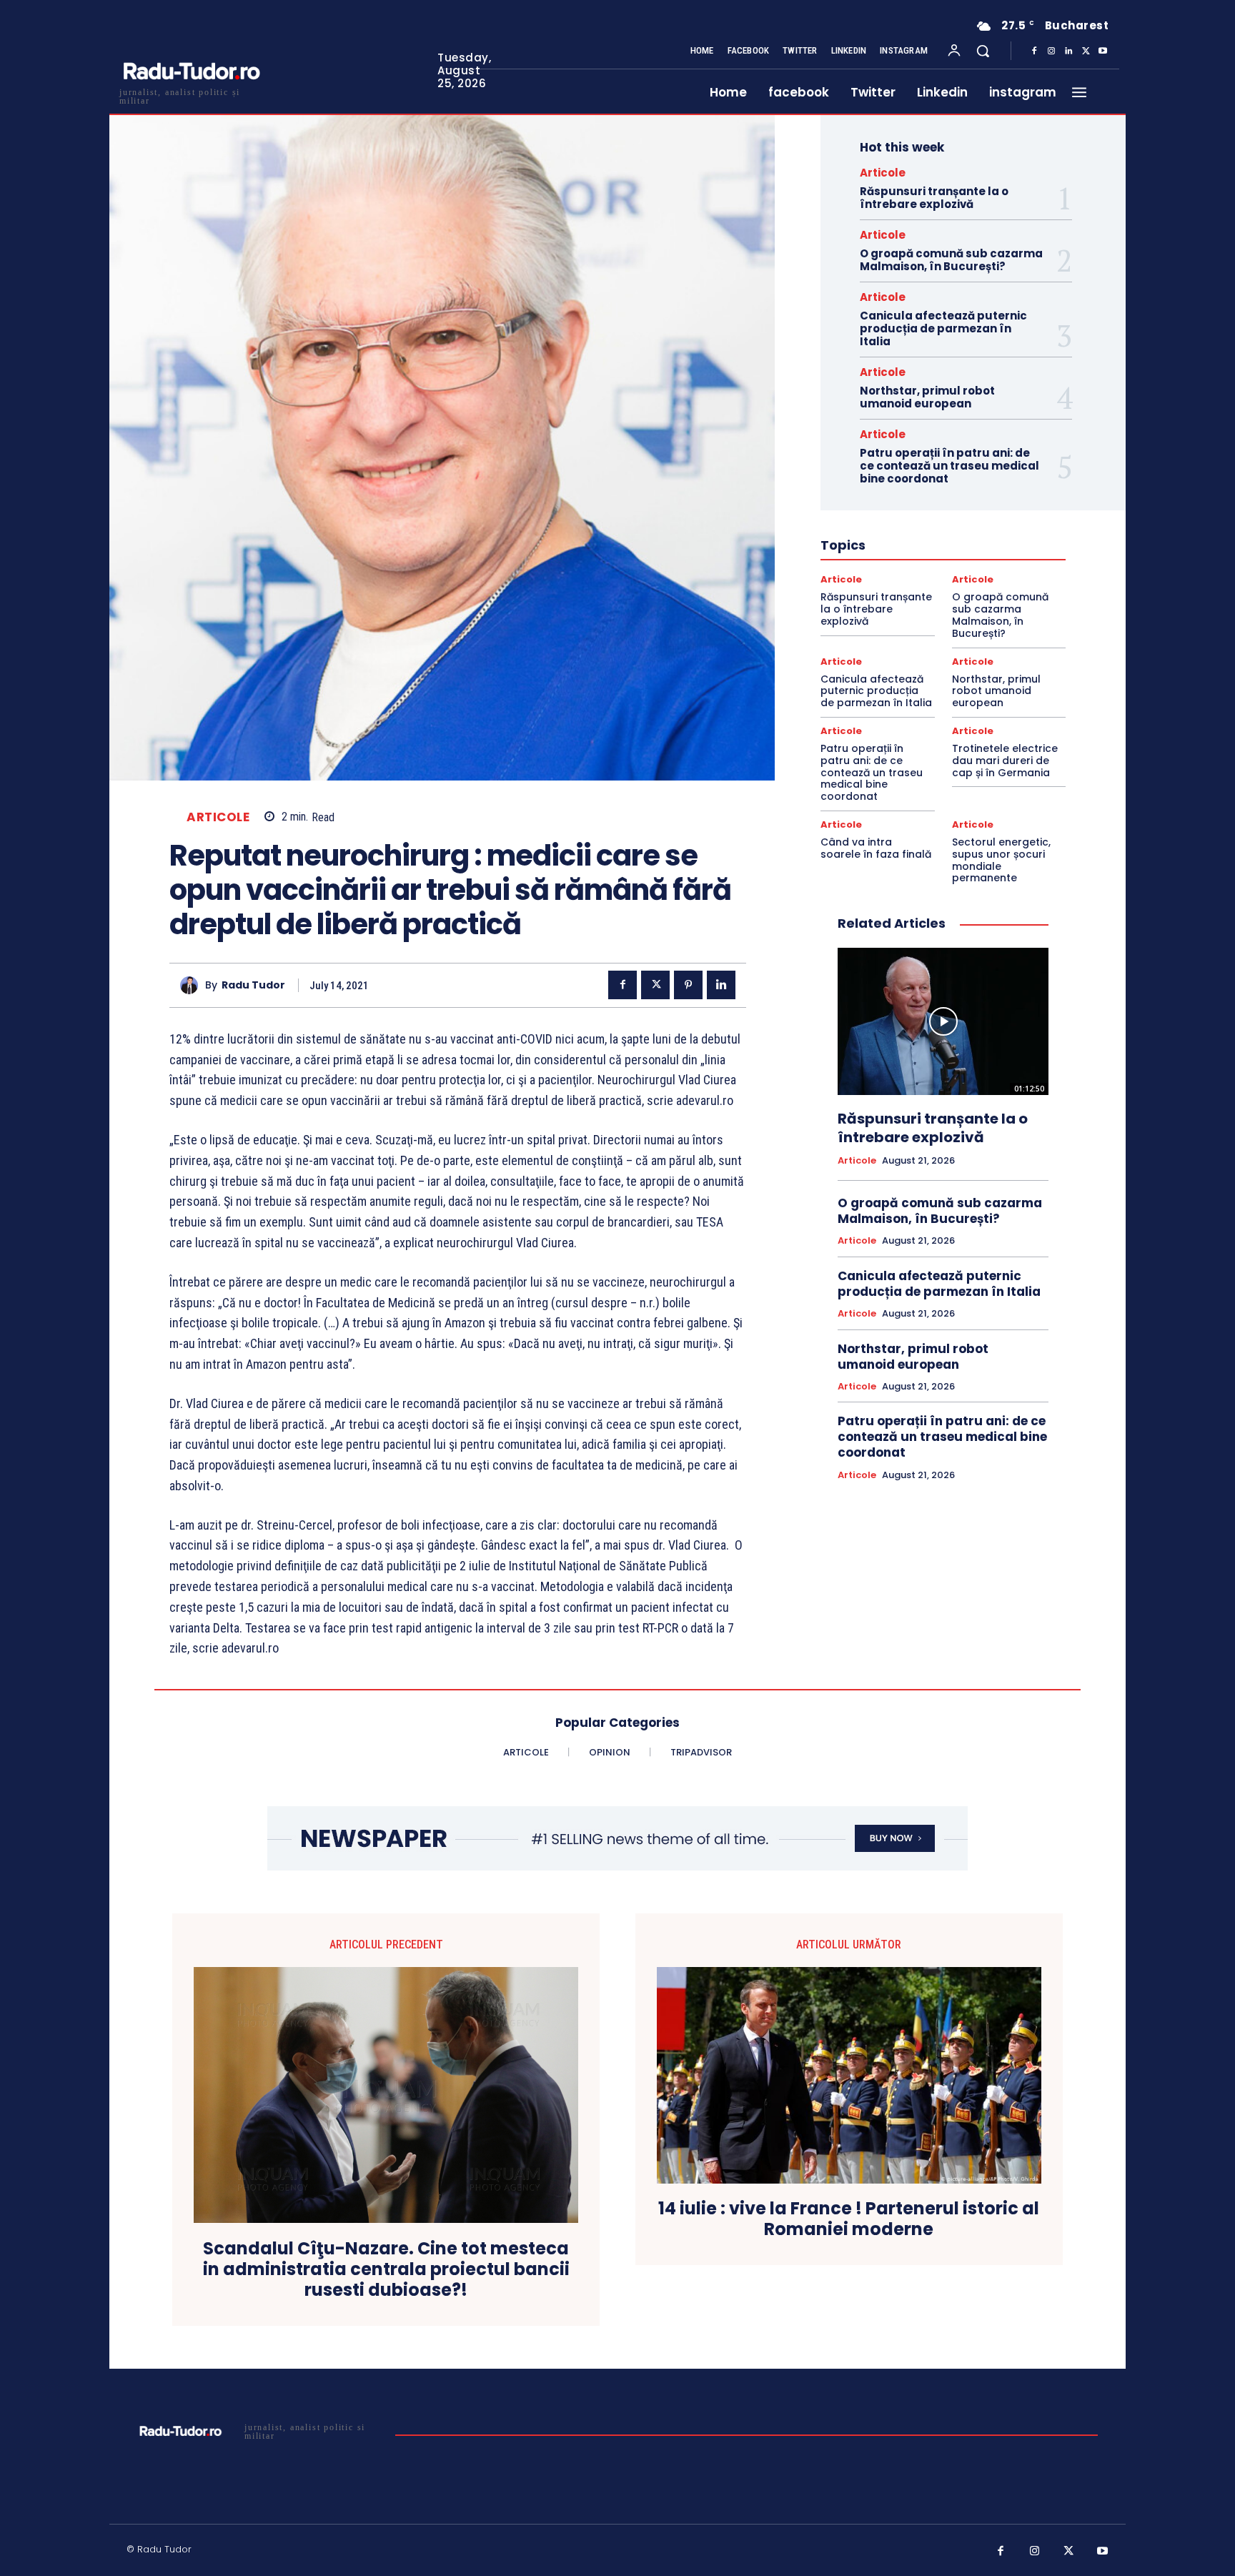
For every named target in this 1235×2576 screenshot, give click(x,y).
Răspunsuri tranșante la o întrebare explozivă (934, 198)
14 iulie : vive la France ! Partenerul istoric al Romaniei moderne (849, 2219)
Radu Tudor (253, 985)
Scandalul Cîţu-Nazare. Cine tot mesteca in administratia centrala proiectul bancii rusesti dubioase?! (386, 2269)
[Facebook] (1034, 51)
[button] (983, 51)
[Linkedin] (1068, 51)
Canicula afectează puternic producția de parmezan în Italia (943, 328)
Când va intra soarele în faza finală (876, 848)
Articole (218, 817)
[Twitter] (1086, 51)
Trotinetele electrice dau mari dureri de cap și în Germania (1005, 761)
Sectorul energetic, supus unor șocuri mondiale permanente (1001, 860)
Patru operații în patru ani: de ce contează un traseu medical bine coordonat (949, 466)
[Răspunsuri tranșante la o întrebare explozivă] (943, 1021)
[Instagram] (1051, 51)
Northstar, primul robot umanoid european (927, 397)
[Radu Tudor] (193, 985)
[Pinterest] (688, 985)
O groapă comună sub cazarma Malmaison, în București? (951, 260)
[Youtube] (1103, 51)
